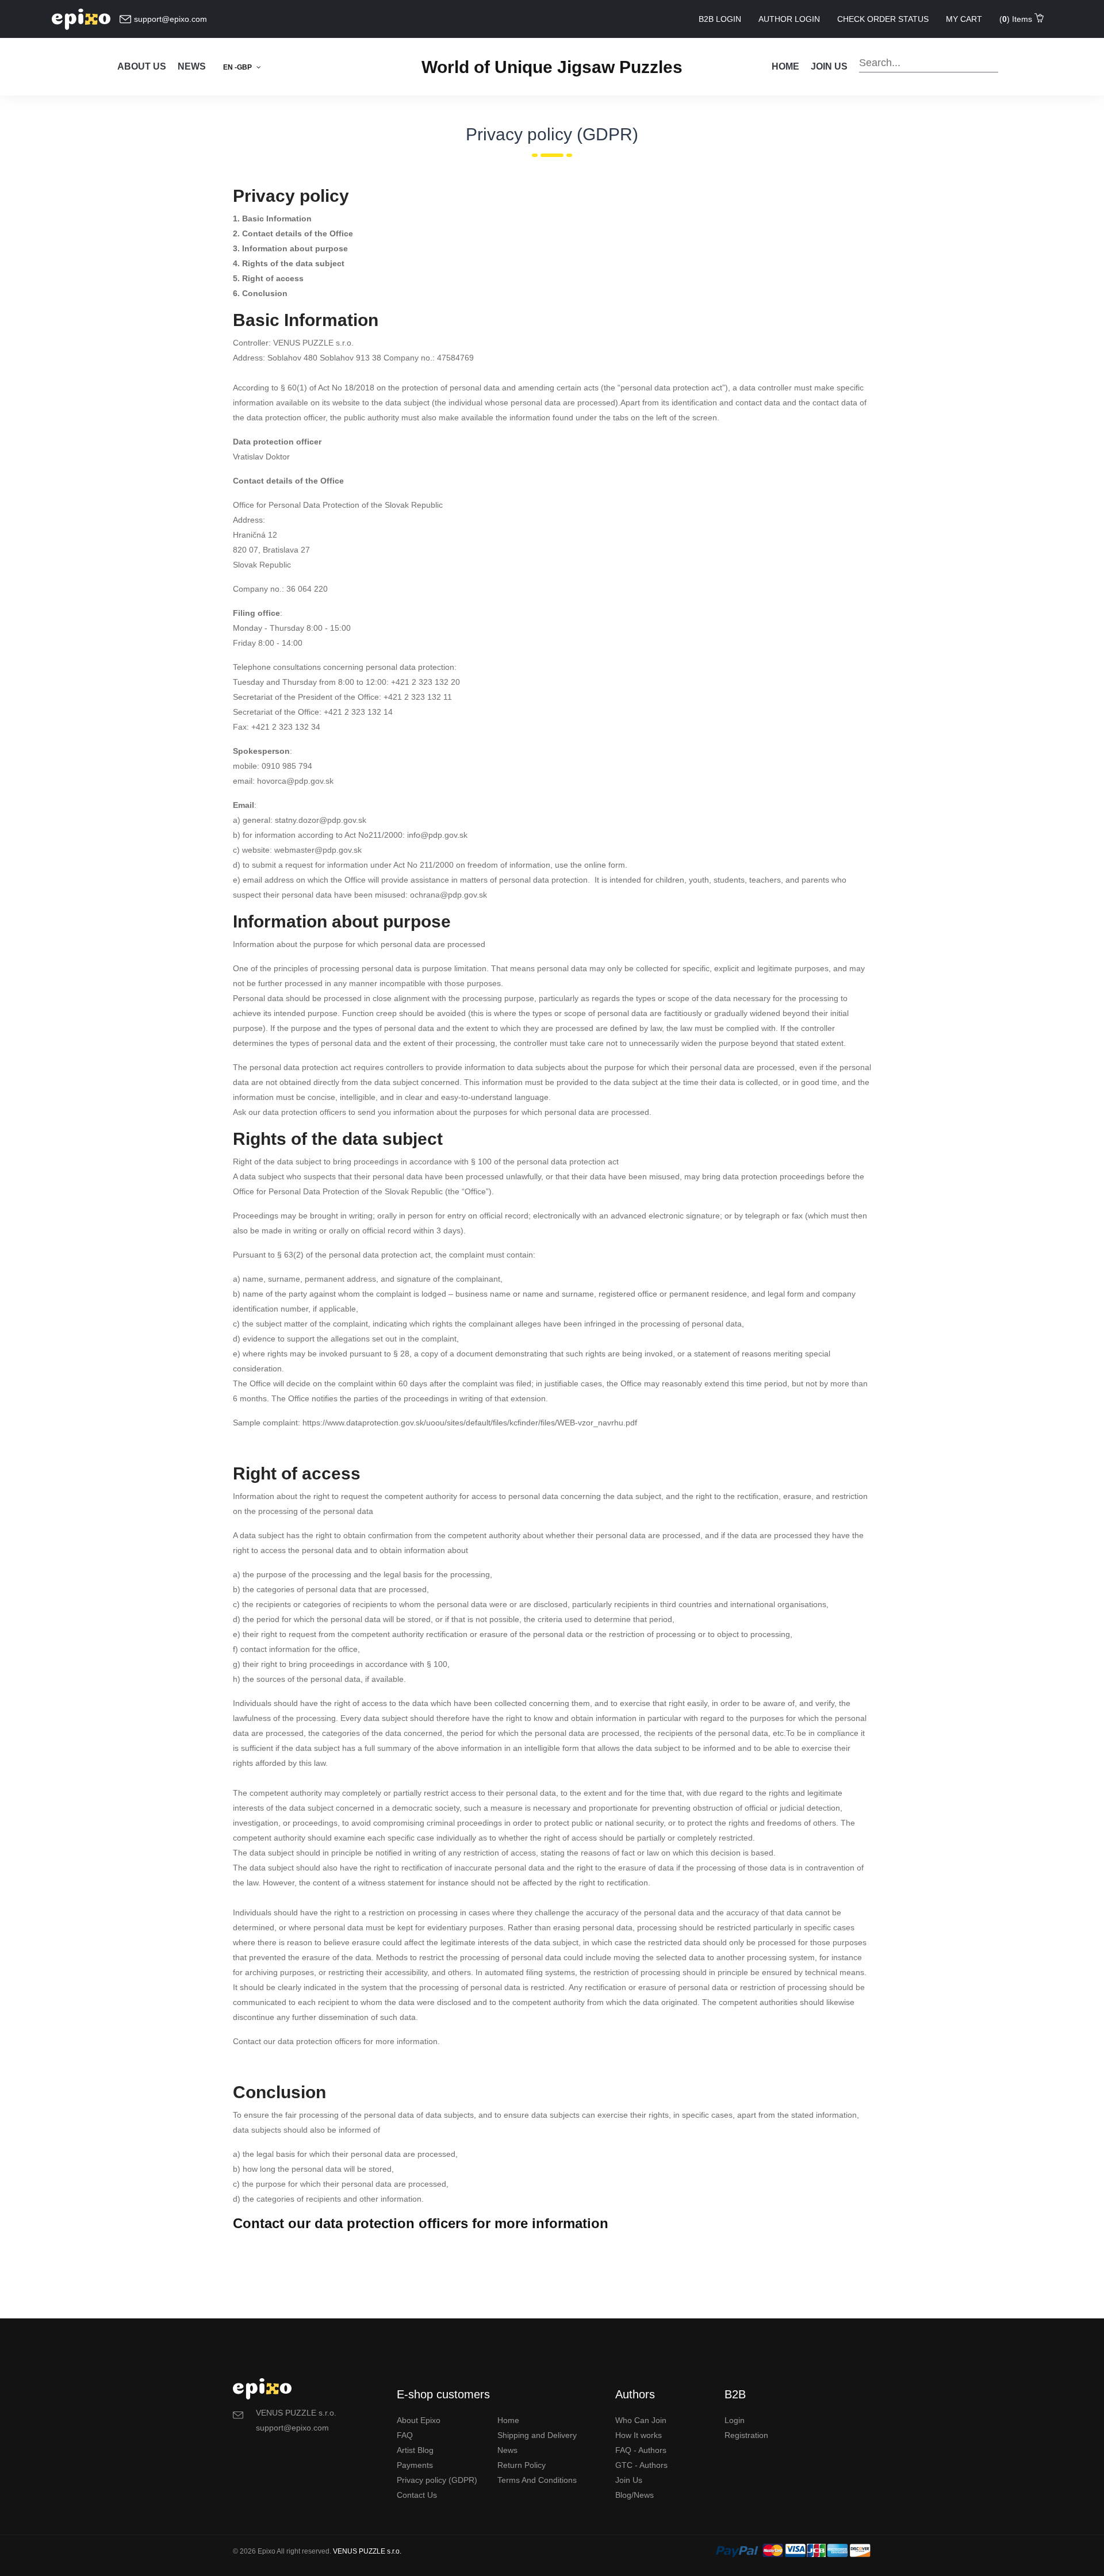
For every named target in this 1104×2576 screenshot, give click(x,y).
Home (785, 66)
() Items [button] (1017, 19)
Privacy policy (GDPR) (437, 2480)
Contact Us (417, 2495)
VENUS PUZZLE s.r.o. (367, 2551)
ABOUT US (142, 66)
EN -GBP (238, 67)
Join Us (629, 2480)
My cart (964, 19)
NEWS (192, 66)
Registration (746, 2435)
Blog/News (635, 2495)
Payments (415, 2465)
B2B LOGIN (720, 19)
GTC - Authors (641, 2465)
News (507, 2450)
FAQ (405, 2435)
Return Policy (522, 2465)
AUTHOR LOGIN (789, 19)
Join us (829, 66)
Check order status (883, 19)
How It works (639, 2435)
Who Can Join (641, 2420)
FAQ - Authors (641, 2450)
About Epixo (419, 2420)
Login (735, 2420)
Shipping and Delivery (537, 2435)
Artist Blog (415, 2450)
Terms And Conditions (537, 2480)
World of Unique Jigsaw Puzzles (552, 67)
